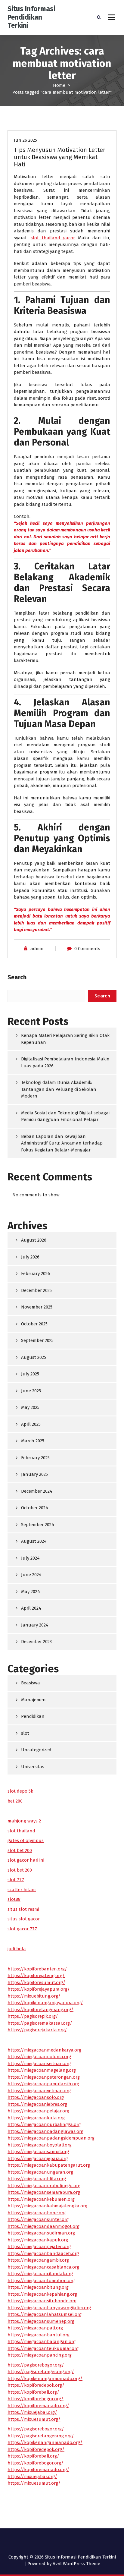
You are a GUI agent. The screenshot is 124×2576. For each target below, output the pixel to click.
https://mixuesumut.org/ (34, 2419)
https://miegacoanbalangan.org (42, 2341)
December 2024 (37, 1491)
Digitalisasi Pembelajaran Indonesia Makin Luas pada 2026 (65, 1062)
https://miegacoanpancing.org (40, 2355)
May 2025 (30, 1407)
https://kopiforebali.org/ (33, 2392)
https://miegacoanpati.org (35, 2328)
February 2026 (36, 1274)
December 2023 (36, 1642)
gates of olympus (26, 1841)
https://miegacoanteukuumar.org (43, 2348)
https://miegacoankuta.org (36, 2118)
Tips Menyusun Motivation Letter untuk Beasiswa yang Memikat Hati (60, 157)
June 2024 (31, 1575)
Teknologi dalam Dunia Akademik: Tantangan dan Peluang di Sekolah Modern (59, 1089)
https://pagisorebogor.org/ (36, 2365)
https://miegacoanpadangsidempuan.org (51, 2138)
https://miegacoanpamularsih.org (43, 2084)
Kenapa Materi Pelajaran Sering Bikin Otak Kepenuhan (65, 1039)
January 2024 (35, 1625)
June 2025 (31, 1391)
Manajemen (33, 1700)
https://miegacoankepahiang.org (42, 2294)
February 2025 (35, 1458)
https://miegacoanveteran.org (39, 2091)
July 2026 (30, 1257)
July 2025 (30, 1374)
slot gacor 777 (22, 1929)
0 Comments (87, 949)
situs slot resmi (23, 1909)
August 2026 (34, 1240)
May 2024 (31, 1592)
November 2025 (37, 1307)
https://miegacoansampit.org (38, 2152)
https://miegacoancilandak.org (40, 2274)
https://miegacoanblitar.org (37, 2179)
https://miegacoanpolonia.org (39, 2057)
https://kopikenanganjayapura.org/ (45, 2003)
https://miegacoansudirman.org (41, 2233)
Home (59, 85)
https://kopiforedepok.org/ (36, 2385)
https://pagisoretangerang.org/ (41, 2372)
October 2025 (34, 1324)
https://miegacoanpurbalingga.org (44, 2124)
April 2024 (31, 1608)
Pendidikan (33, 1716)
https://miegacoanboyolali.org (40, 2145)
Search (17, 977)
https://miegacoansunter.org (38, 2219)
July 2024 (30, 1558)
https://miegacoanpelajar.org (38, 2111)
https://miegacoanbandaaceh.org (43, 2253)
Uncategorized (36, 1750)
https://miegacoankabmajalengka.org (47, 2206)
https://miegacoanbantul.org (39, 2335)
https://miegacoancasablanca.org (43, 2267)
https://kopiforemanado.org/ (38, 2406)
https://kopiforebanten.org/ (37, 1969)
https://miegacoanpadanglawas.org (45, 2131)
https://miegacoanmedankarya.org (44, 2050)
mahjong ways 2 (24, 1821)
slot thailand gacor (53, 238)
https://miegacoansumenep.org (41, 2321)
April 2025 (31, 1424)
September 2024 (38, 1525)
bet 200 (15, 1801)
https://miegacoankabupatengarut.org (49, 2165)
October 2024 (35, 1508)
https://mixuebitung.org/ (34, 1996)
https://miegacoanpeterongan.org (44, 2077)
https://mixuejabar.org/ (32, 2412)
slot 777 (16, 1880)
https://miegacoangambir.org (38, 2260)
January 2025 (34, 1474)
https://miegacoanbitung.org (38, 2287)
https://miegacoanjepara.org (38, 2159)
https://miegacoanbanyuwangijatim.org (49, 2308)
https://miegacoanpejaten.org (39, 2247)
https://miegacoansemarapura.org (44, 2192)
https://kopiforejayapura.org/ (39, 1989)
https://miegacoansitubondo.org (42, 2301)
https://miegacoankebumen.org (41, 2199)
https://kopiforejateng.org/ (36, 1976)
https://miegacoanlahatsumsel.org (45, 2314)
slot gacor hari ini (26, 1860)
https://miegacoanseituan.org (39, 2064)
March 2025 (33, 1441)
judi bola (17, 1949)
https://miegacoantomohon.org (41, 2281)
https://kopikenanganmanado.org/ (45, 2379)
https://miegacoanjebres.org (37, 2104)
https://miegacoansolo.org (36, 2097)
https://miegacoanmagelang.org (42, 2070)
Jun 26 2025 (25, 140)
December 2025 (36, 1290)
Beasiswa (31, 1683)
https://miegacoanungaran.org (40, 2172)
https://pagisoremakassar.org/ (40, 2023)
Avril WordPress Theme (76, 2564)
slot (25, 1733)
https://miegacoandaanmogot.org (43, 2226)
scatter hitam (22, 1890)
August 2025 (34, 1357)
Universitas (33, 1767)
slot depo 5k (20, 1791)
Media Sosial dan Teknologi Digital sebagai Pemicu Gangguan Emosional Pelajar (65, 1116)
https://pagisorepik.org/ (33, 2016)
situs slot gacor (24, 1919)
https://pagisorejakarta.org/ (37, 2030)
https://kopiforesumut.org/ (36, 1982)
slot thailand (21, 1831)
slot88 (14, 1899)
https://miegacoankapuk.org (38, 2240)
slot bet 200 (20, 1850)
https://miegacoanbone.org (37, 2213)
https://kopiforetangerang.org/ (40, 2010)
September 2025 (37, 1340)
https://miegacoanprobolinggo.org (44, 2186)
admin (37, 949)
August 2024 (34, 1541)
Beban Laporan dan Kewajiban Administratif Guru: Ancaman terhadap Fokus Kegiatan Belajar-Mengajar (62, 1143)
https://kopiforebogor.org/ (36, 2399)
